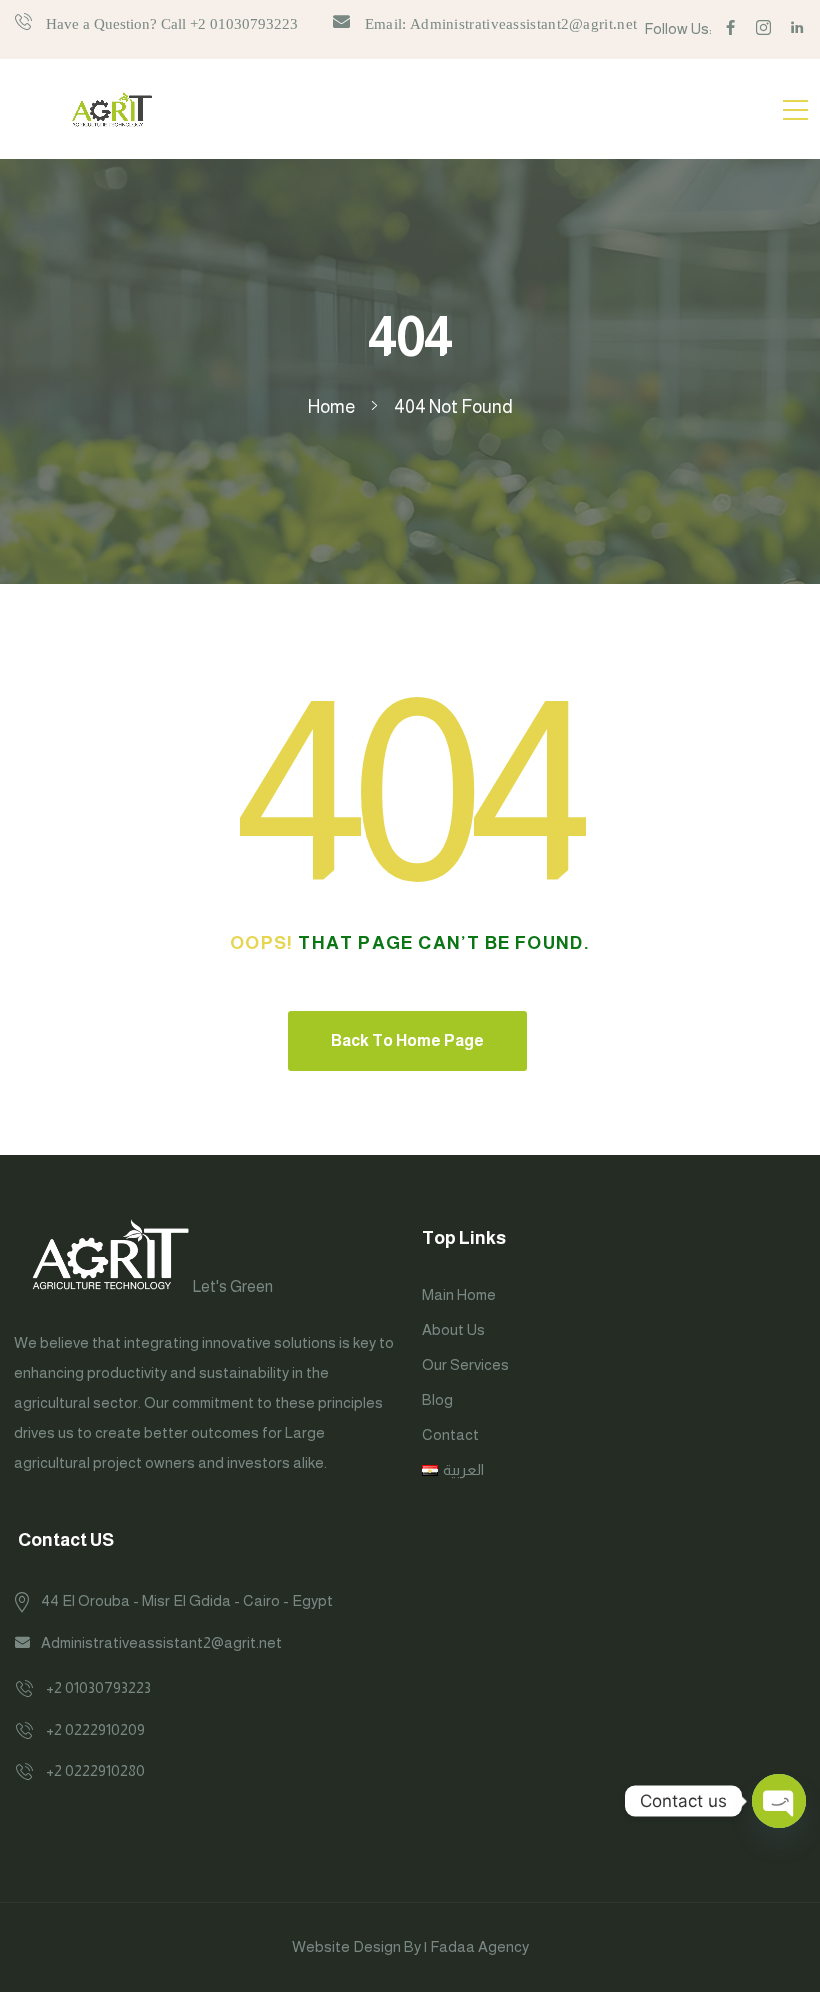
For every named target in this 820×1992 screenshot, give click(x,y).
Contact (450, 1434)
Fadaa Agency (479, 1946)
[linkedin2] (797, 28)
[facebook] (730, 28)
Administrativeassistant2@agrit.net (161, 1642)
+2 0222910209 (95, 1729)
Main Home (459, 1294)
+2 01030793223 (98, 1687)
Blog (437, 1399)
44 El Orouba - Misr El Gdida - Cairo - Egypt (187, 1600)
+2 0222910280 (95, 1770)
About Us (453, 1329)
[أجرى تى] (112, 109)
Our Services (465, 1364)
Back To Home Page (407, 1040)
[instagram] (763, 28)
